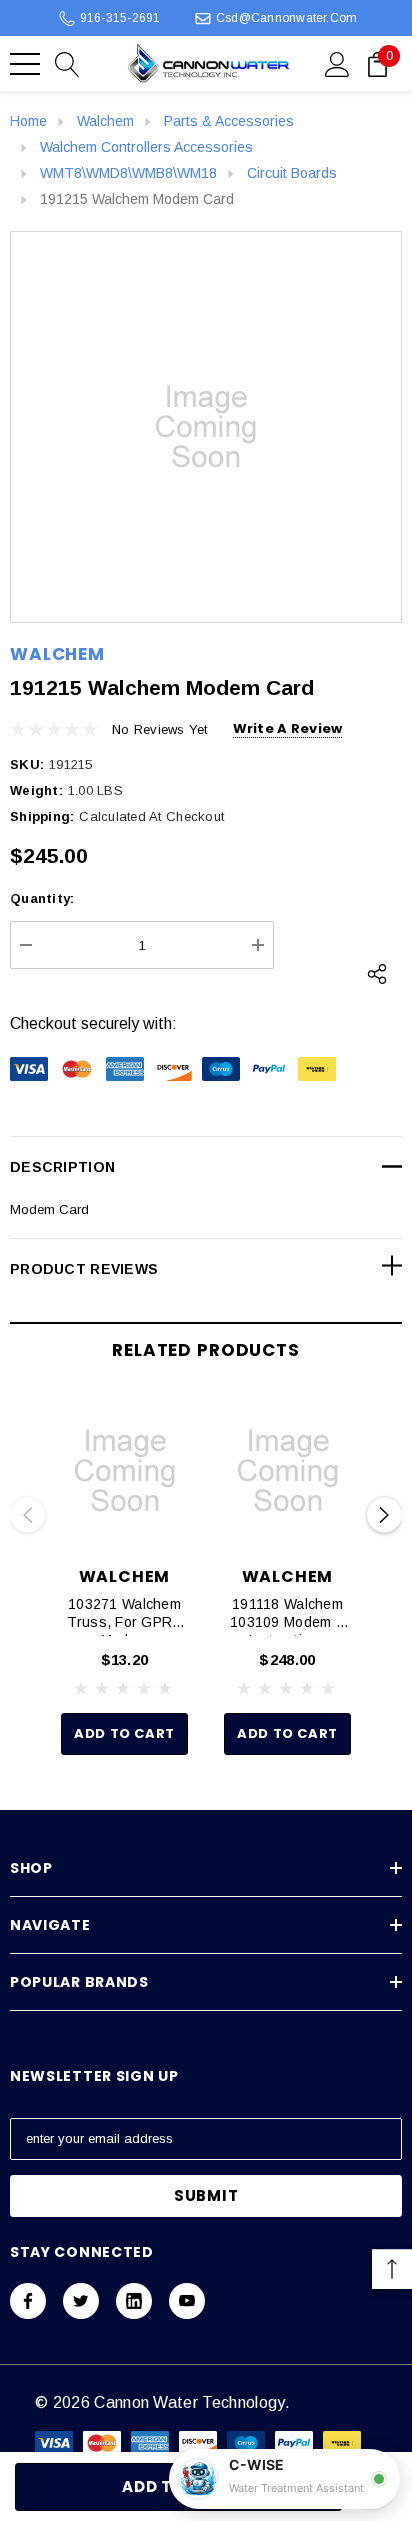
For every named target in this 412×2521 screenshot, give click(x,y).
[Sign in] (337, 63)
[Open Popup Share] (377, 974)
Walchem (57, 654)
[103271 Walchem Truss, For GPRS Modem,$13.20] (124, 1471)
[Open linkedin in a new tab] (134, 2301)
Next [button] (384, 1515)
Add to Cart (124, 1733)
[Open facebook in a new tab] (28, 2301)
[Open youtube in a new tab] (187, 2301)
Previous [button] (27, 1515)
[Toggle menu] (25, 64)
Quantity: (42, 898)
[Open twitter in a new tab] (81, 2301)
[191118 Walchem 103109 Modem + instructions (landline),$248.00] (287, 1471)
